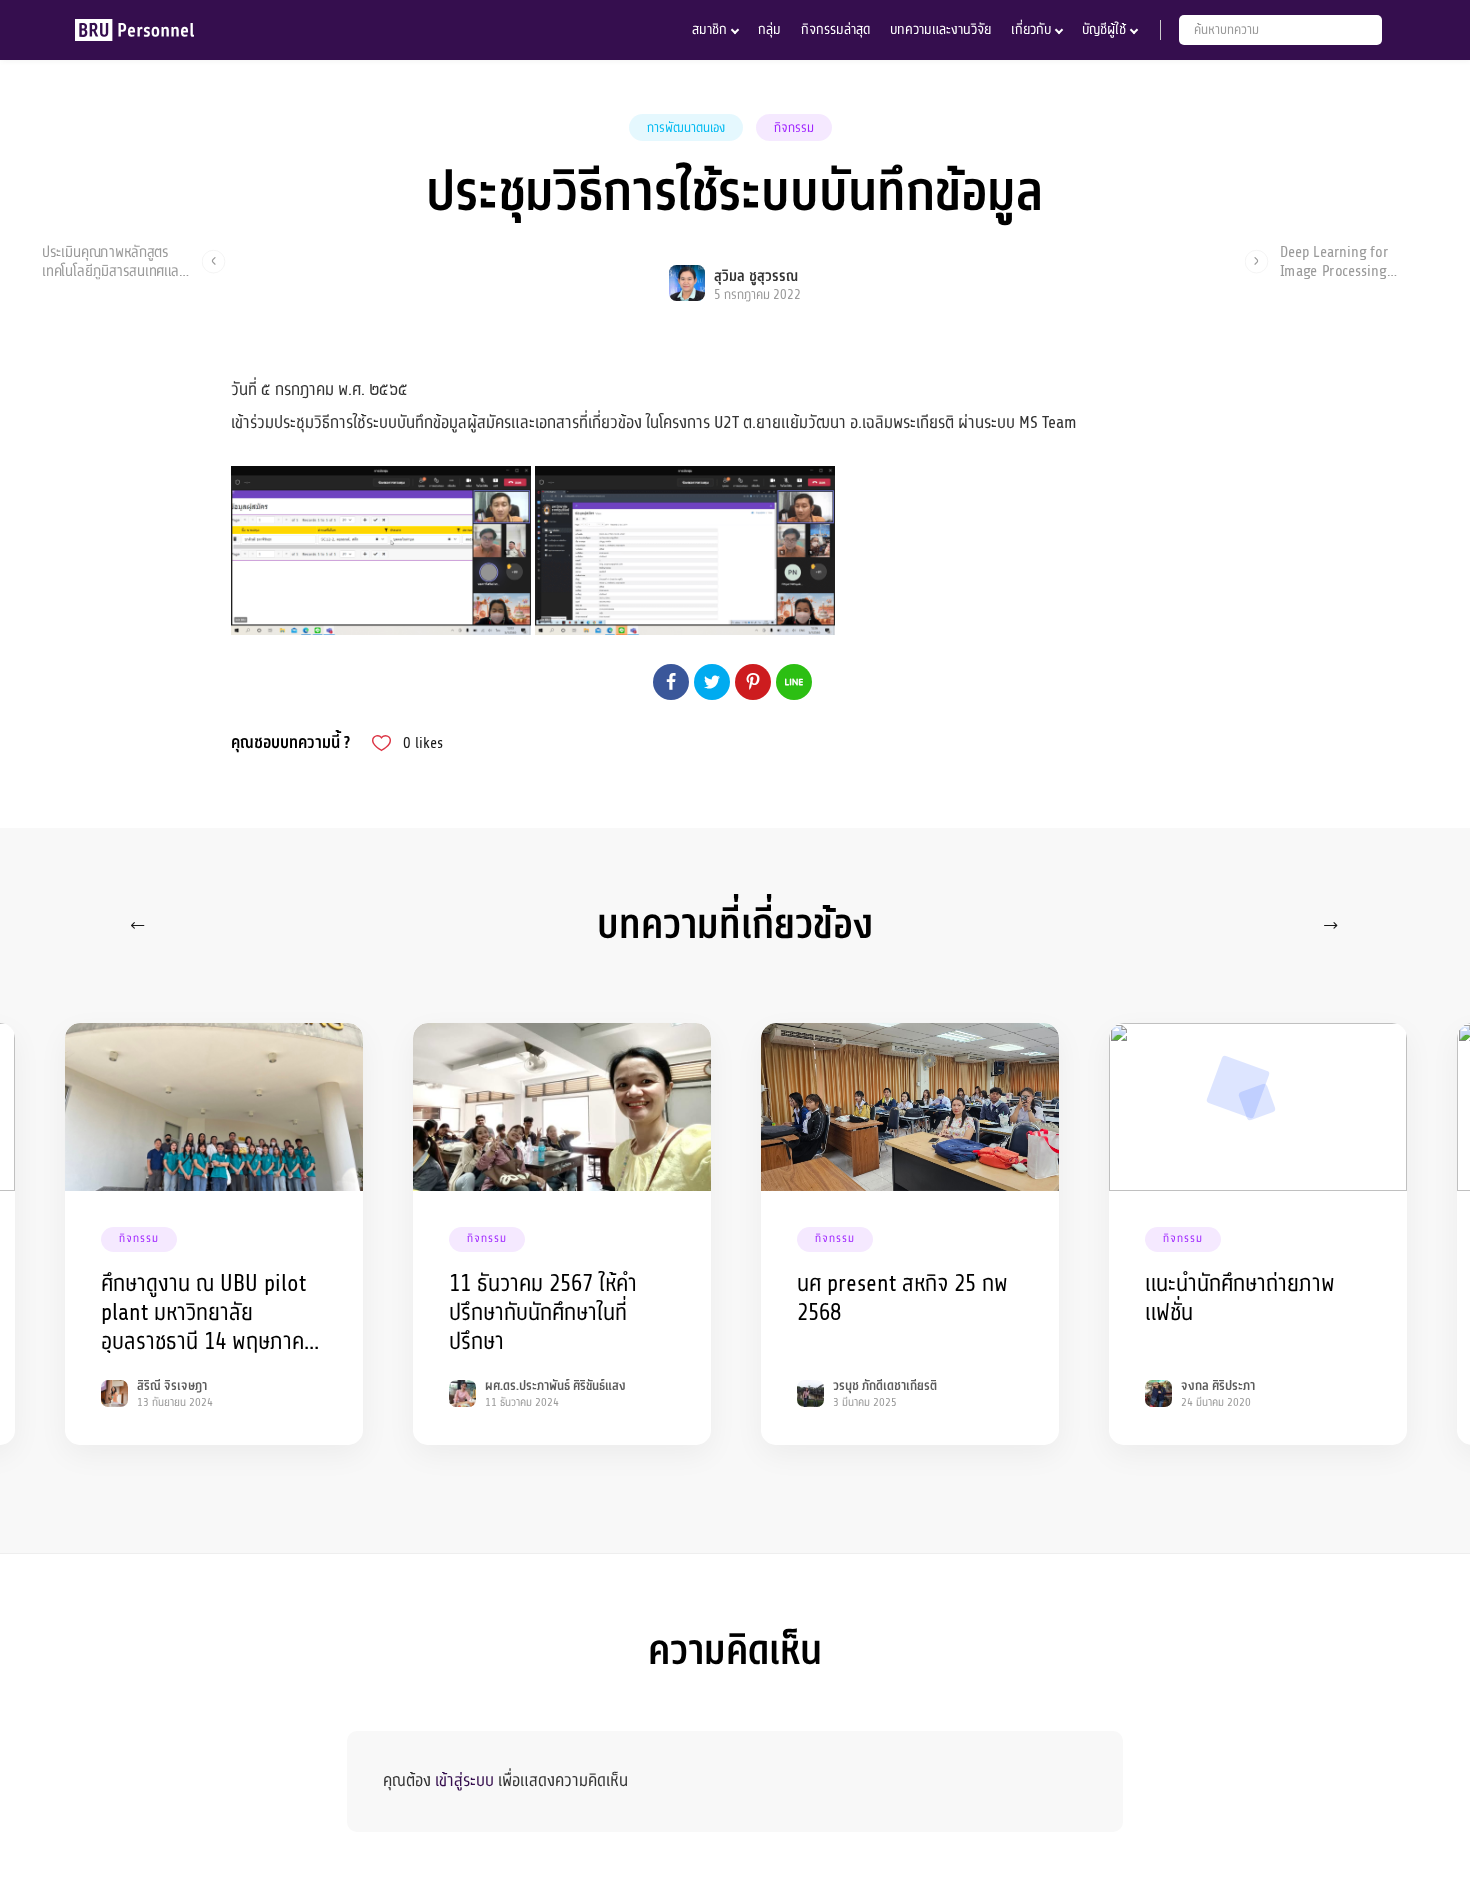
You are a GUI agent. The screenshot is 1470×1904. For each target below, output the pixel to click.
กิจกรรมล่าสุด (835, 29)
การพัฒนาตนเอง (686, 128)
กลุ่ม (769, 29)
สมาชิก (709, 29)
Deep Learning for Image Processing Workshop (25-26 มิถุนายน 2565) (1334, 261)
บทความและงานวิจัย (940, 29)
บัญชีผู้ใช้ (1104, 29)
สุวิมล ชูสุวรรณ (756, 276)
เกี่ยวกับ (1031, 29)
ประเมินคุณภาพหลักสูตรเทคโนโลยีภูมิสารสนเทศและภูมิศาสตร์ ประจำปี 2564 (113, 261)
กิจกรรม (794, 128)
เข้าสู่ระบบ (464, 1780)
